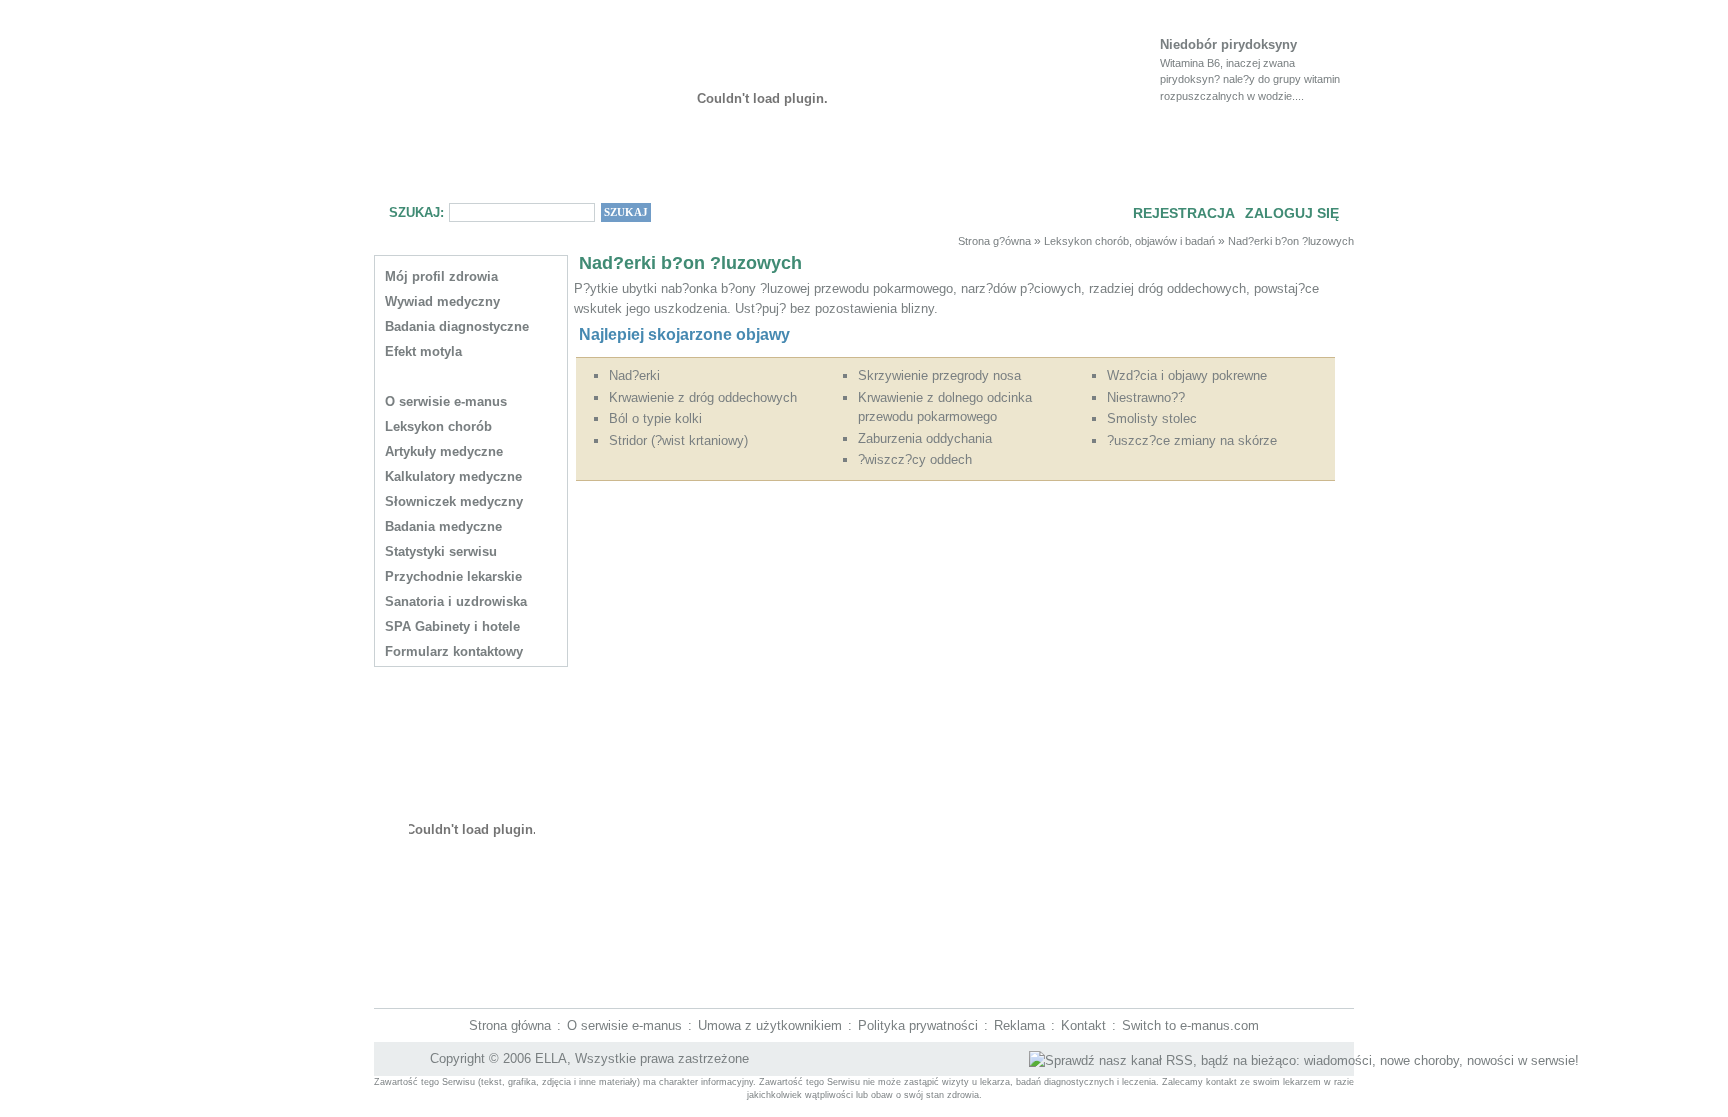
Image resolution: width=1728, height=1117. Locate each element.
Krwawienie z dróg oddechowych (703, 397)
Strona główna (510, 1025)
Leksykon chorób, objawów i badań (1129, 241)
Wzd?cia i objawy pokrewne (1187, 375)
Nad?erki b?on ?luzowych (1291, 241)
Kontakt (1083, 1025)
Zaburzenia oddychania (925, 438)
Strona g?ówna (994, 241)
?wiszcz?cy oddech (915, 459)
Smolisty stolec (1152, 418)
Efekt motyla (423, 351)
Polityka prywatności (918, 1025)
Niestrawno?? (1146, 397)
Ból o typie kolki (655, 418)
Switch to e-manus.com (1190, 1025)
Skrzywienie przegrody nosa (939, 375)
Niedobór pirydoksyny (1228, 44)
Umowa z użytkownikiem (770, 1025)
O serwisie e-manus (624, 1025)
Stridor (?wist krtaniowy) (678, 440)
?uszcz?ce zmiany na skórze (1192, 440)
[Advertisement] (949, 536)
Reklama (1019, 1025)
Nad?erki (634, 375)
